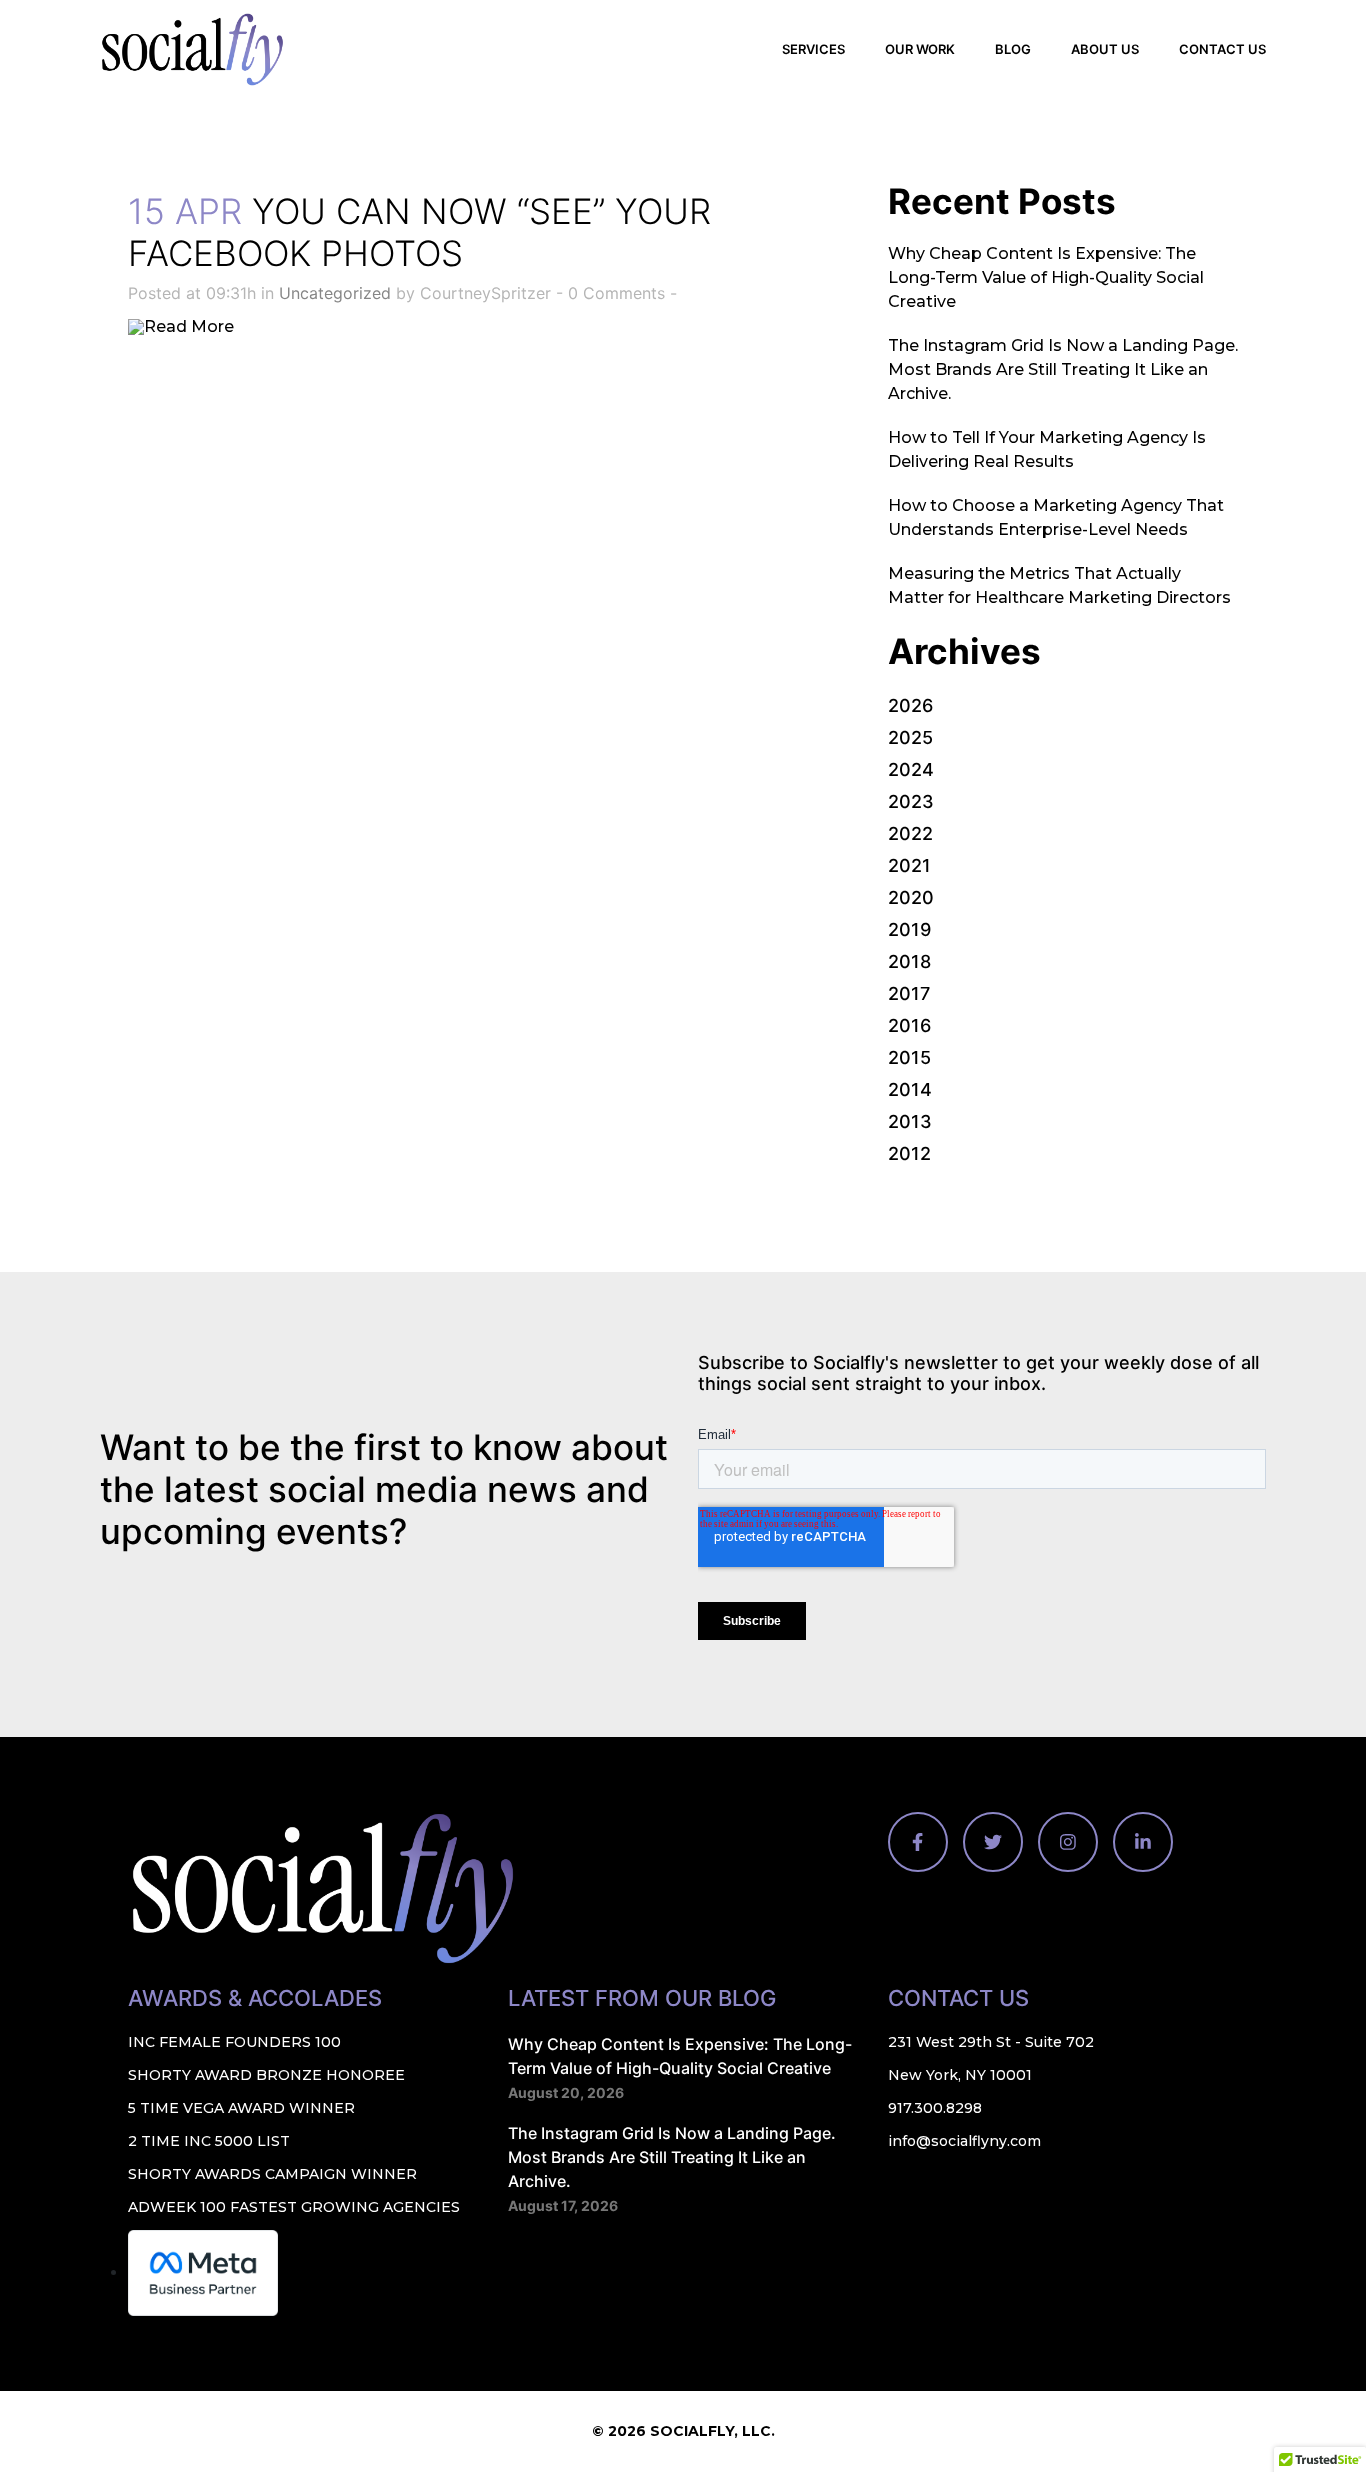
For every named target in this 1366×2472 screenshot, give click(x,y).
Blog (1013, 49)
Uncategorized (335, 293)
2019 (909, 929)
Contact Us (1222, 49)
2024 (911, 769)
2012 (909, 1153)
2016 (909, 1025)
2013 (910, 1121)
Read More (189, 326)
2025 (910, 737)
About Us (1105, 49)
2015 (909, 1057)
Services (813, 49)
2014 (910, 1089)
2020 (911, 897)
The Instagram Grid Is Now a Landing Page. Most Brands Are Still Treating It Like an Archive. (1063, 369)
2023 (911, 801)
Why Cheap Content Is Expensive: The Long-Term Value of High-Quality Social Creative (1046, 277)
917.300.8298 (935, 2108)
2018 (909, 961)
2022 (910, 833)
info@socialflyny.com (964, 2141)
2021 (909, 865)
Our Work (920, 49)
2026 (910, 705)
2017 (909, 993)
